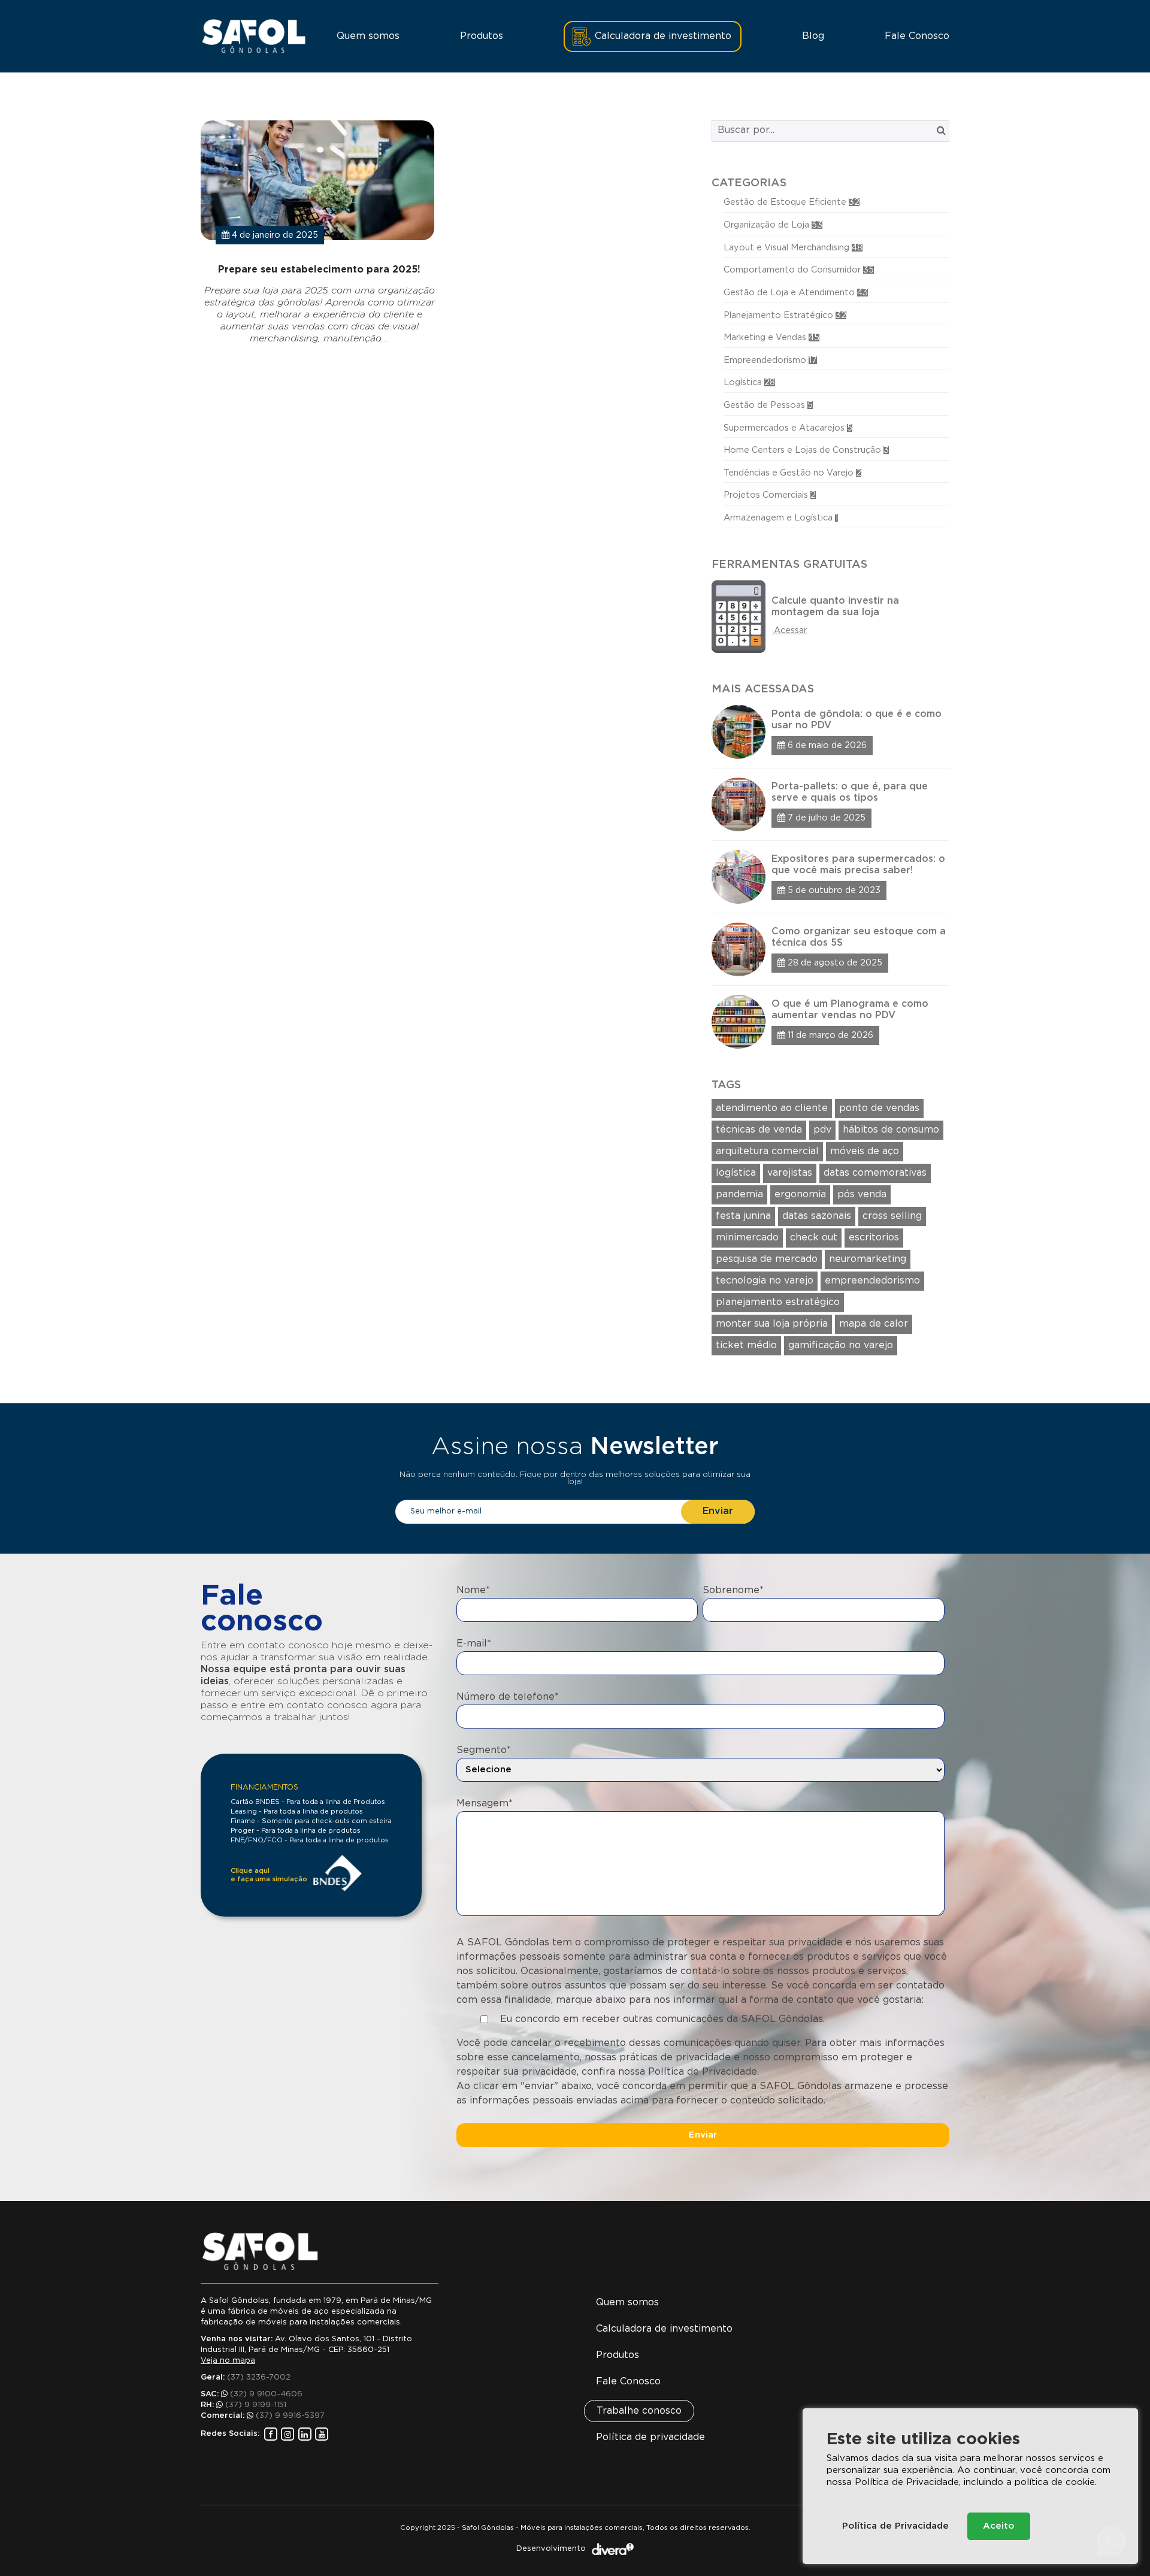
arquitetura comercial (767, 1151)
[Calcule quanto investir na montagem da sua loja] (830, 617)
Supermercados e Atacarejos (788, 428)
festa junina (743, 1216)
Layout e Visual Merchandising (793, 248)
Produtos (482, 36)
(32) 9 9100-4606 (266, 2394)
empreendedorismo (872, 1281)
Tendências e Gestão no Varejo (792, 473)
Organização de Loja (773, 225)
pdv (822, 1130)
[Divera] (613, 2549)
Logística (749, 382)
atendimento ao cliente (772, 1108)
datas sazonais (817, 1216)
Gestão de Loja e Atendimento (796, 293)
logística (736, 1173)
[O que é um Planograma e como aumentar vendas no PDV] (830, 1017)
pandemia (739, 1195)
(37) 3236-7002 (259, 2377)
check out (814, 1238)
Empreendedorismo (770, 360)
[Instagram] (287, 2434)
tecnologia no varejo (765, 1281)
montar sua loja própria (772, 1324)
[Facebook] (271, 2434)
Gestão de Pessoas (768, 405)
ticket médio (746, 1345)
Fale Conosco (917, 36)
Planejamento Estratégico (785, 315)
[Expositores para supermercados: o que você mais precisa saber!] (830, 872)
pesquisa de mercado (767, 1259)
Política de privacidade (650, 2437)
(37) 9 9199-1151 (256, 2405)
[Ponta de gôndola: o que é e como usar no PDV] (830, 732)
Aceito (999, 2526)
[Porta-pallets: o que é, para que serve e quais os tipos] (830, 800)
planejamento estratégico (778, 1302)
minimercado (747, 1238)
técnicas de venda (759, 1130)
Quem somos (368, 36)
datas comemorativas (875, 1173)
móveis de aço (865, 1151)
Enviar (718, 1511)
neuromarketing (868, 1259)
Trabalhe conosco (639, 2411)
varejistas (790, 1173)
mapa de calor (874, 1324)
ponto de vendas (879, 1108)
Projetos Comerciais (770, 495)
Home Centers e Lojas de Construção (806, 450)
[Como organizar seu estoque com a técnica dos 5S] (830, 945)
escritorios (874, 1238)
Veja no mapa (228, 2361)
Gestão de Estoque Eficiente (792, 202)
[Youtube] (322, 2434)
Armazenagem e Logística (781, 518)
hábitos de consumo (891, 1130)
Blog (813, 36)
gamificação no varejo (841, 1345)
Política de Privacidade (895, 2526)
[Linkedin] (305, 2434)
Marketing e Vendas (771, 337)
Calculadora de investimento (663, 36)
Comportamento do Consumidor (799, 270)
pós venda (862, 1195)
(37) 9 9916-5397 (290, 2416)
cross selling (892, 1216)
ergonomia (800, 1195)
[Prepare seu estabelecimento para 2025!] (320, 232)
